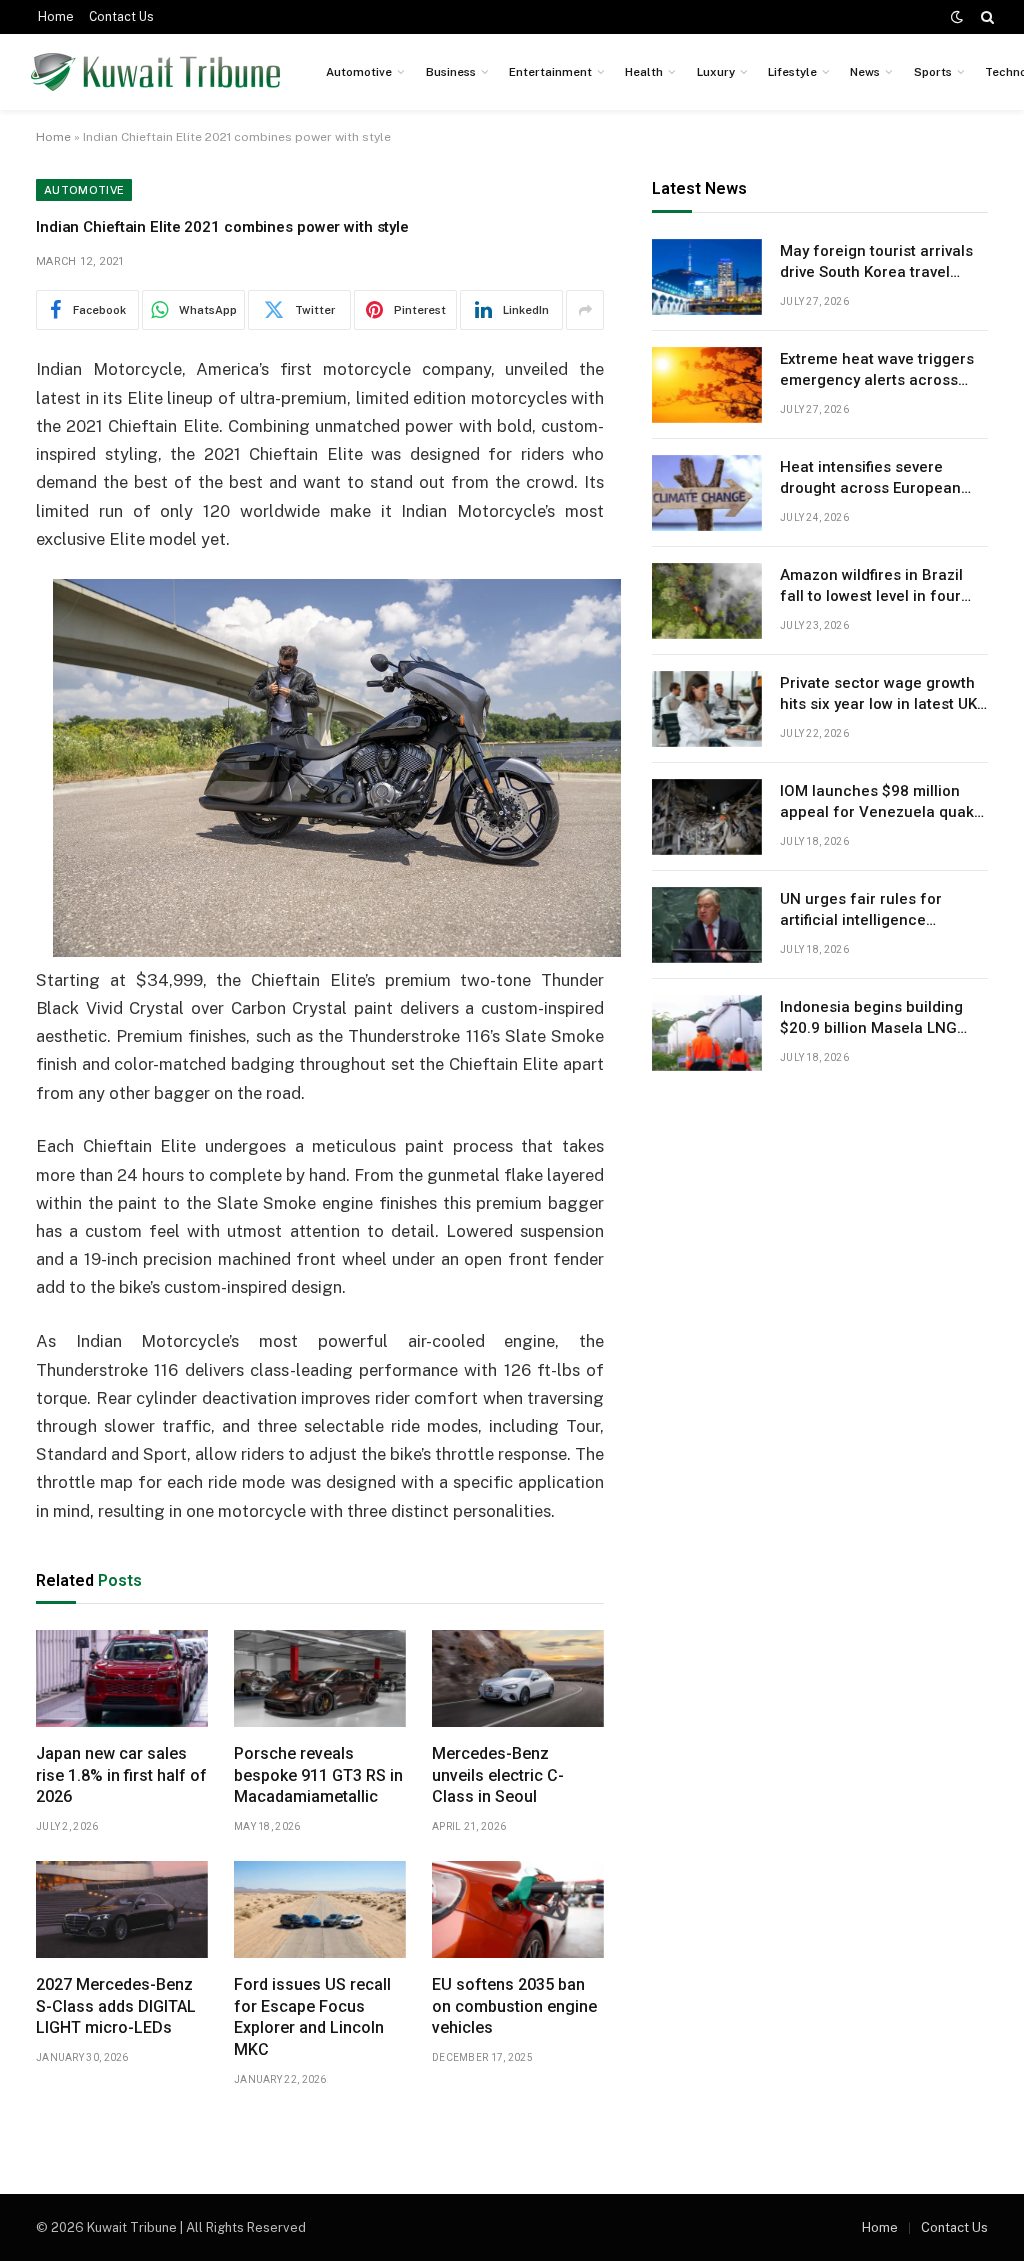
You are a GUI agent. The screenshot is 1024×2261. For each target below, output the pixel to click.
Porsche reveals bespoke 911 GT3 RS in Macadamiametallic (318, 1775)
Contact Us (121, 17)
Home (56, 17)
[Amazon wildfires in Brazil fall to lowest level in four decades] (707, 601)
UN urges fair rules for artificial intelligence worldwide (861, 911)
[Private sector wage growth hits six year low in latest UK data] (707, 709)
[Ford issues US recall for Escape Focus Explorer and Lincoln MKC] (320, 1909)
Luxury (716, 72)
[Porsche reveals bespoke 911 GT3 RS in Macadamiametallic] (320, 1678)
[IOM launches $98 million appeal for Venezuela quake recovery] (707, 817)
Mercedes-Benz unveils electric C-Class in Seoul (498, 1775)
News (865, 72)
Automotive (359, 72)
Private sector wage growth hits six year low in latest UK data (878, 695)
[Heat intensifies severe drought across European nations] (707, 493)
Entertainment (550, 72)
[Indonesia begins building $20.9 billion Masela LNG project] (707, 1033)
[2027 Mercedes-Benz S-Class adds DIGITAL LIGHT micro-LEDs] (122, 1909)
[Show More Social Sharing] (585, 310)
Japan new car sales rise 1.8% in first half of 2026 (121, 1775)
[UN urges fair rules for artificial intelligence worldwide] (707, 925)
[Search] (985, 17)
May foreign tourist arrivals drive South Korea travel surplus (876, 263)
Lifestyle (792, 72)
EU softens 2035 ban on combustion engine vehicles (514, 2006)
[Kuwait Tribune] (155, 72)
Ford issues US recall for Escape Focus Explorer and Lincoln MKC (312, 2017)
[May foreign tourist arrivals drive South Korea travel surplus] (707, 277)
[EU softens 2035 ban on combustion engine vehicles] (518, 1909)
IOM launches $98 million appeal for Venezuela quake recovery (881, 803)
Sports (933, 72)
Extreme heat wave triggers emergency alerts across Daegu (877, 371)
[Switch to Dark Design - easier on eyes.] (957, 17)
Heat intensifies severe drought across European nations (870, 479)
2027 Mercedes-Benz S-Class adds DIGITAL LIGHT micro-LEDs (116, 2006)
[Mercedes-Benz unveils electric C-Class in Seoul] (518, 1678)
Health (644, 72)
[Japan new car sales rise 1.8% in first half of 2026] (122, 1678)
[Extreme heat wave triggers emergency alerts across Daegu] (707, 385)
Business (451, 72)
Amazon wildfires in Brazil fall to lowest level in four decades (871, 587)
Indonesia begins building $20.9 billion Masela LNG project (871, 1019)
